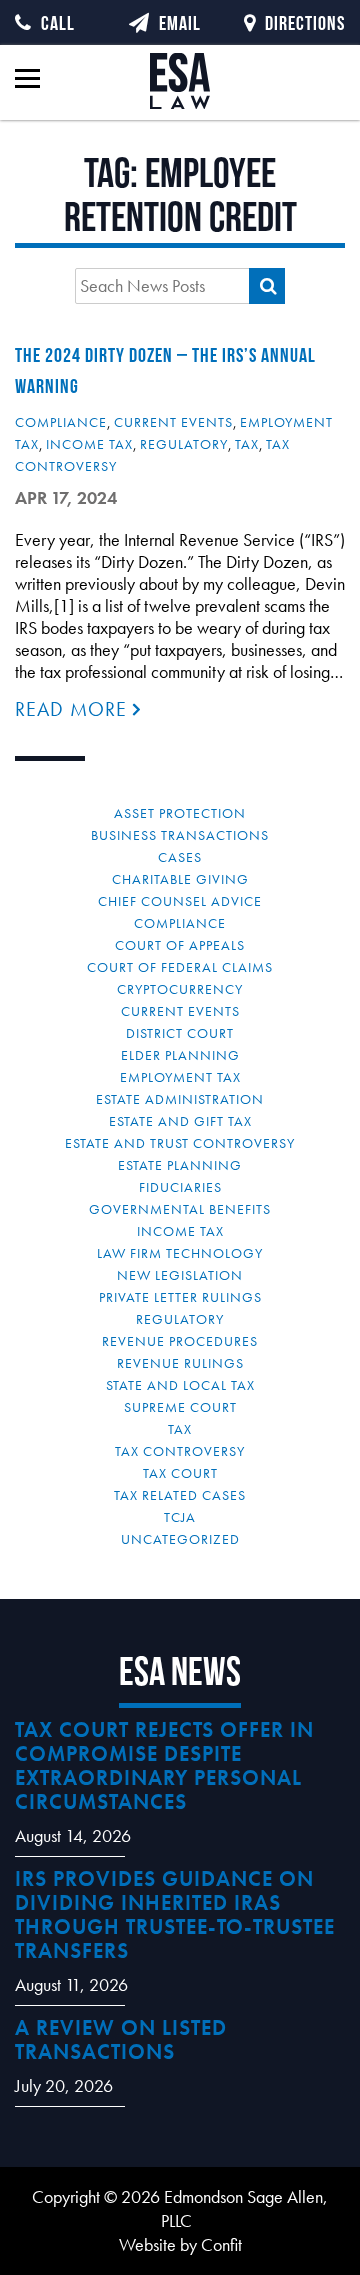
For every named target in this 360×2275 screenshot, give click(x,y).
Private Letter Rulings (180, 1297)
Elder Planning (180, 1055)
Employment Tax (180, 1077)
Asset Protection (180, 813)
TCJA (180, 1517)
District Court (180, 1033)
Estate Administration (180, 1099)
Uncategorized (180, 1539)
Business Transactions (180, 835)
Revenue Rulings (180, 1363)
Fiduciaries (180, 1187)
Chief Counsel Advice (180, 901)
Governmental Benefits (180, 1209)
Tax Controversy (180, 1451)
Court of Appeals (180, 945)
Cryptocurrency (180, 989)
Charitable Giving (180, 879)
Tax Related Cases (180, 1495)
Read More (74, 709)
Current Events (173, 422)
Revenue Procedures (180, 1341)
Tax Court (180, 1473)
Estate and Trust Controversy (180, 1143)
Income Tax (89, 444)
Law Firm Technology (180, 1253)
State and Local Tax (180, 1385)
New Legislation (180, 1275)
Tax (247, 444)
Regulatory (184, 444)
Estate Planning (180, 1165)
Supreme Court (180, 1407)
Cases (180, 857)
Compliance (61, 422)
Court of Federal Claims (180, 967)
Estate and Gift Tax (180, 1121)
